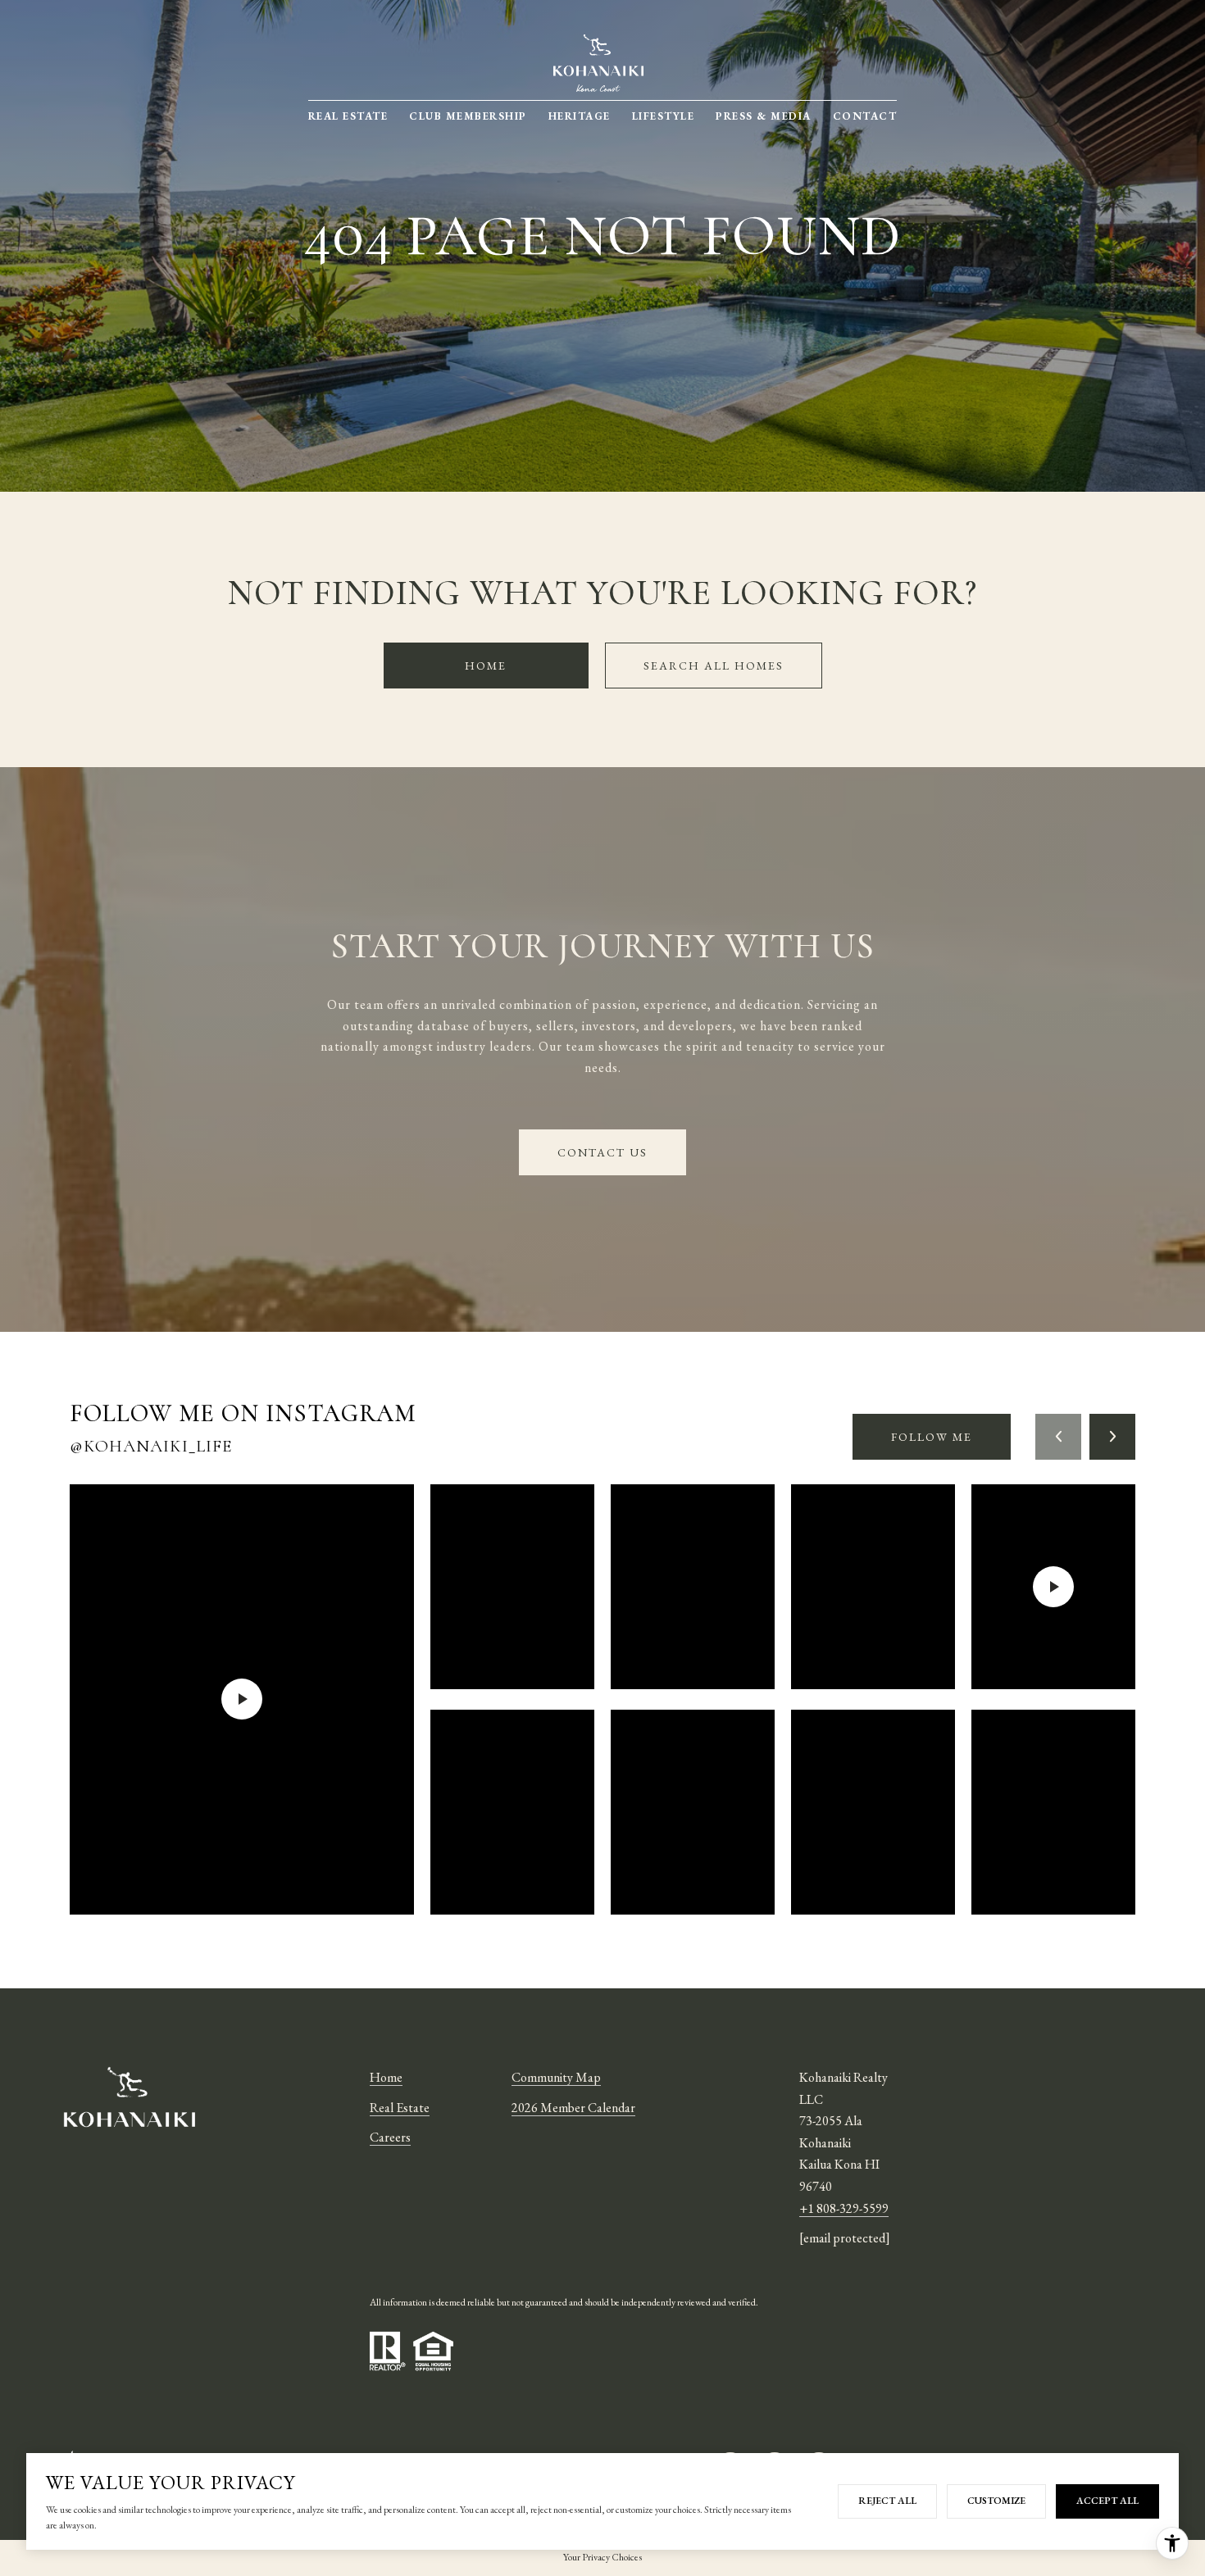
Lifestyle (664, 116)
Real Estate (348, 116)
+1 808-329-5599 (844, 2208)
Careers (390, 2137)
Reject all (887, 2501)
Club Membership (468, 116)
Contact (865, 116)
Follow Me (932, 1437)
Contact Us (602, 1152)
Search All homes (714, 666)
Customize (996, 2501)
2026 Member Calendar (573, 2108)
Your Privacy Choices (602, 2557)
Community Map (556, 2077)
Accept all (1107, 2501)
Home (486, 666)
